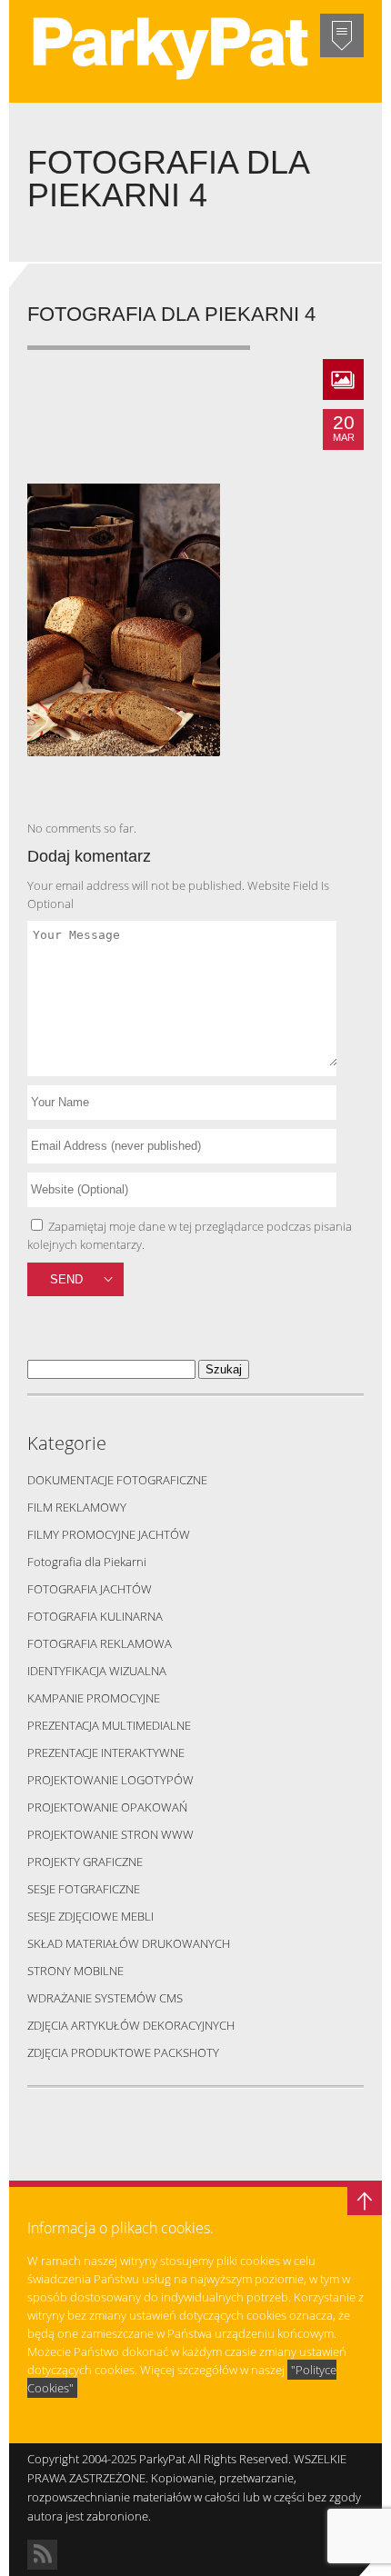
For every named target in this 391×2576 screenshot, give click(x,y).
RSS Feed (42, 2555)
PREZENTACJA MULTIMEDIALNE (109, 1725)
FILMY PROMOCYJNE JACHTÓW (109, 1534)
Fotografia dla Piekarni (87, 1562)
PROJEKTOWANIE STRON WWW (110, 1834)
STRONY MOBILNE (75, 1971)
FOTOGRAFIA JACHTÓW (90, 1589)
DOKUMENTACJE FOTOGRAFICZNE (117, 1480)
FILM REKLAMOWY (77, 1507)
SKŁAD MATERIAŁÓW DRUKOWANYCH (129, 1943)
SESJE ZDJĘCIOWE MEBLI (90, 1916)
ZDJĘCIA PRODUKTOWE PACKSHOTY (123, 2052)
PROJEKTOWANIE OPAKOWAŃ (107, 1807)
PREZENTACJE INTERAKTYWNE (106, 1752)
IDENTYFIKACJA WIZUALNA (97, 1671)
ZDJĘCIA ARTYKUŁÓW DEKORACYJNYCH (131, 2025)
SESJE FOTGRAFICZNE (84, 1889)
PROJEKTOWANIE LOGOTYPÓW (110, 1780)
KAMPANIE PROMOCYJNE (94, 1698)
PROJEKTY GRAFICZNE (85, 1862)
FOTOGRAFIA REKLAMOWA (100, 1643)
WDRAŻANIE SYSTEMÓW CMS (105, 1998)
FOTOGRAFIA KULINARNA (95, 1616)
